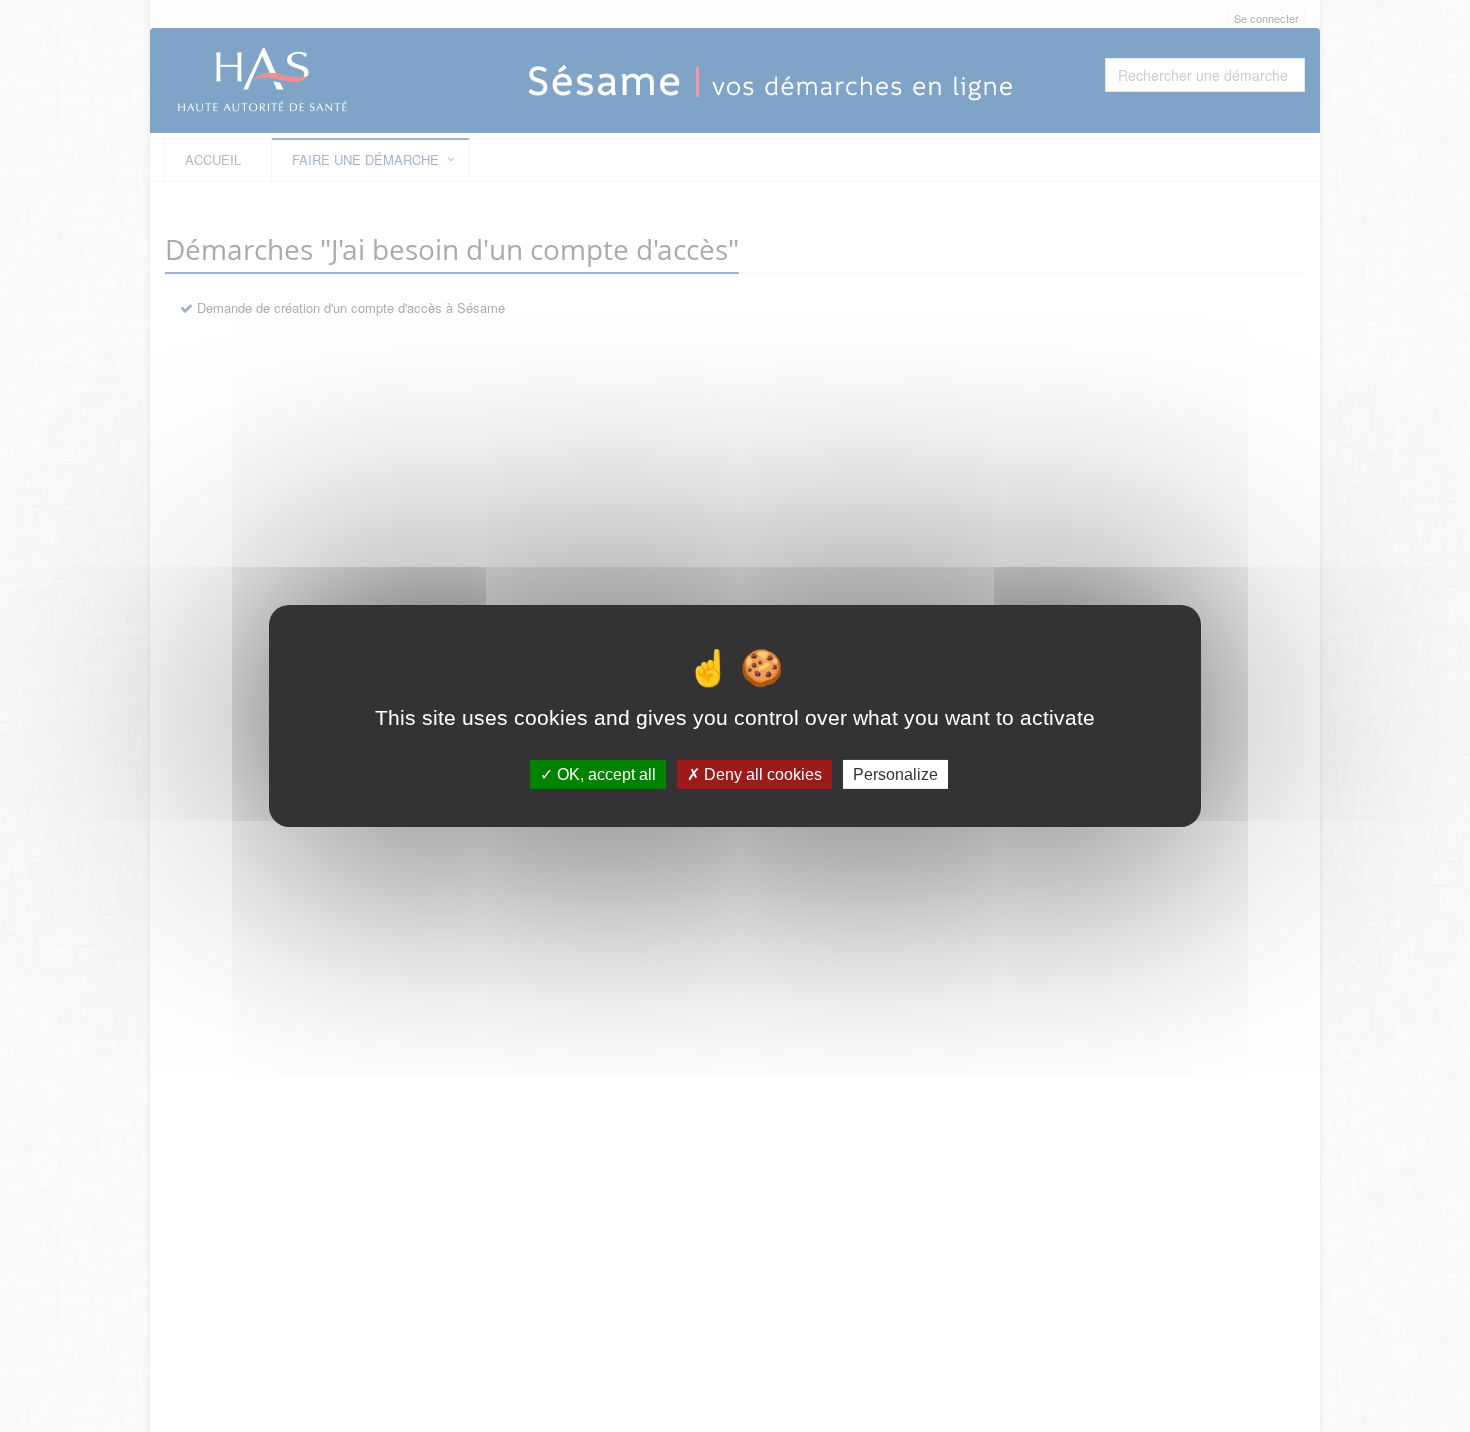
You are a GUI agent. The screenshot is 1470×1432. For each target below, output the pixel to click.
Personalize (895, 774)
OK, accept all (604, 774)
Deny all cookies (761, 774)
